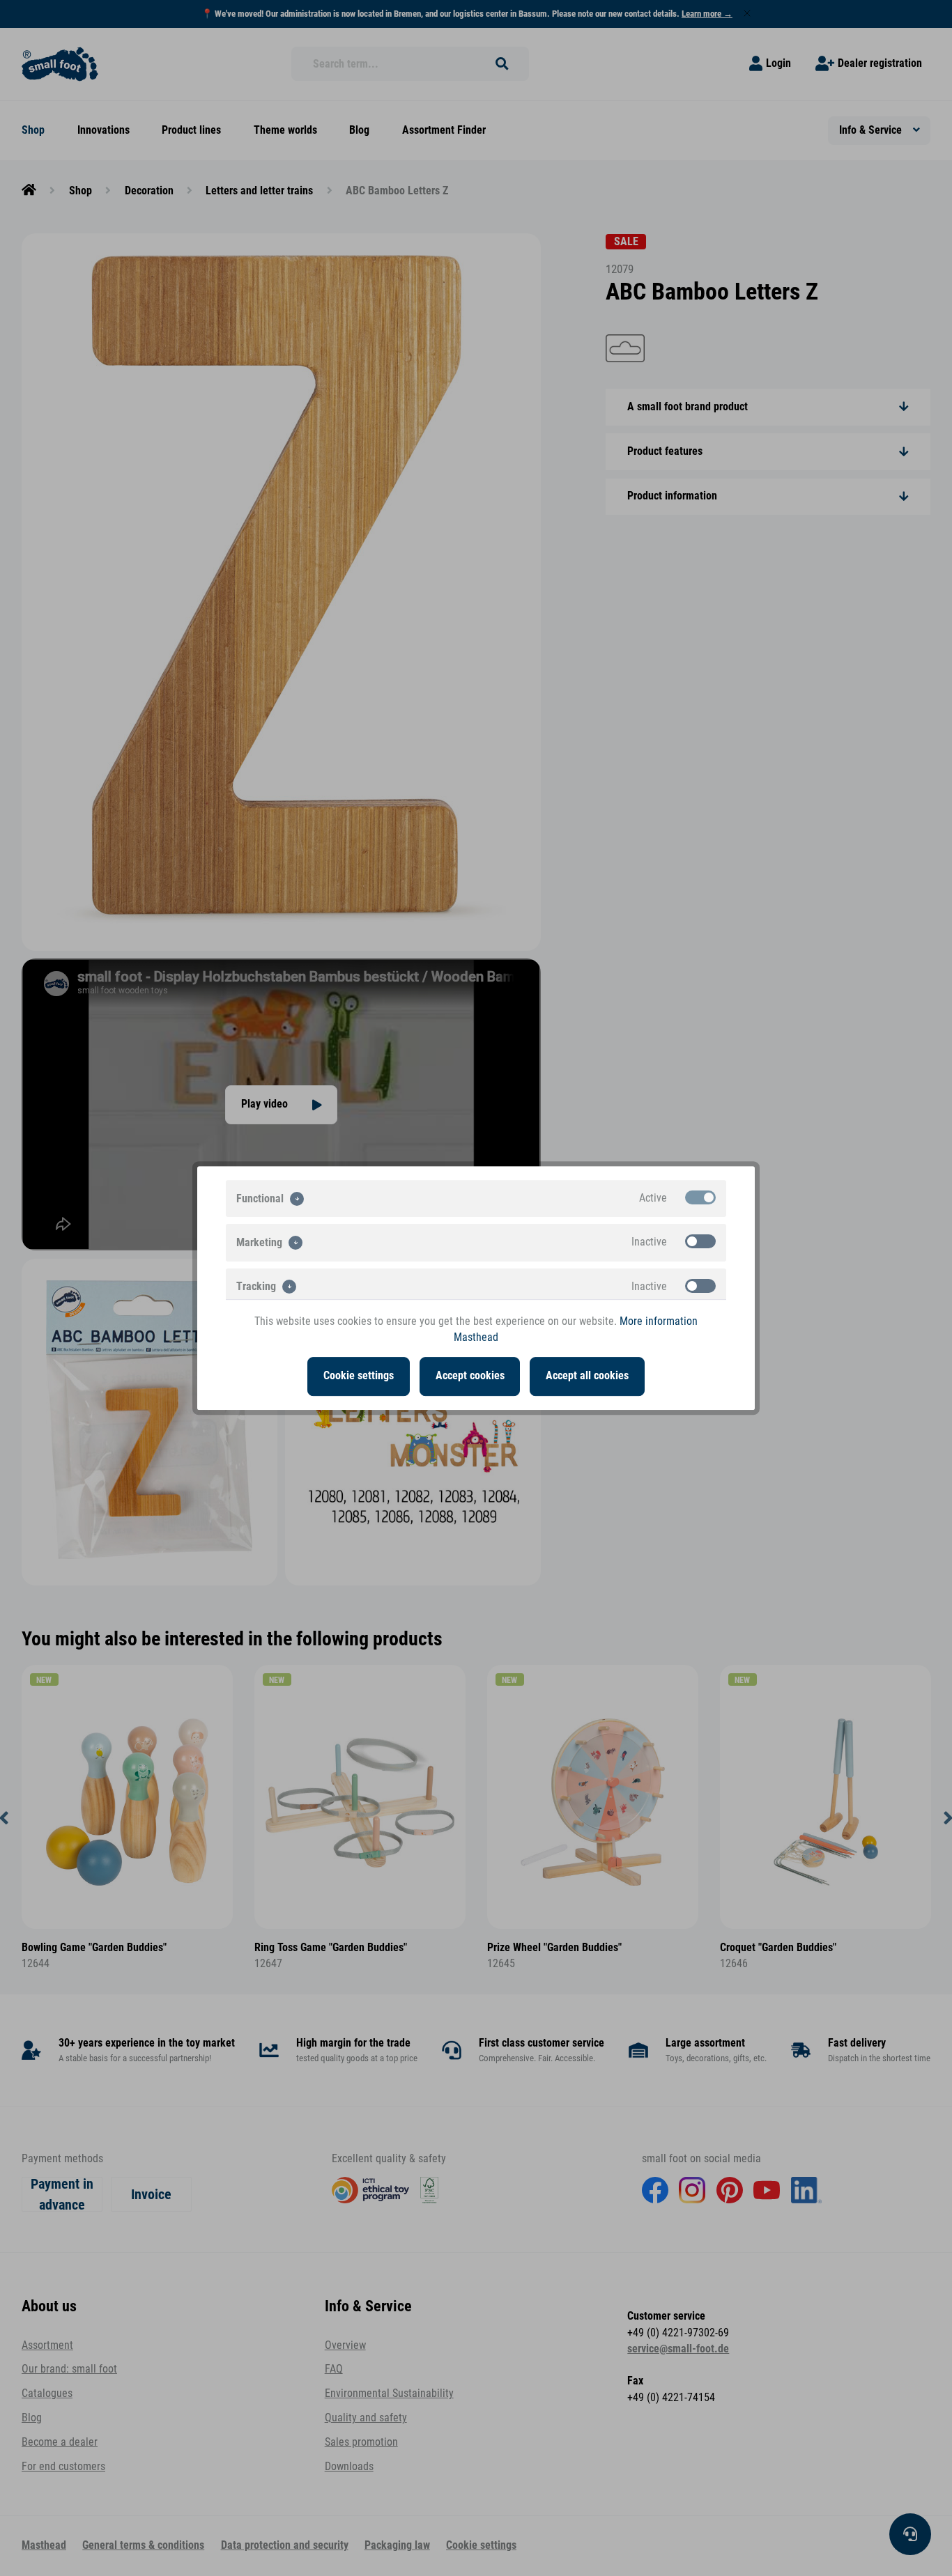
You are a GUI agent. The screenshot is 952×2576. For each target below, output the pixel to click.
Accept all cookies (587, 1376)
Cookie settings (359, 1376)
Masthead (476, 1337)
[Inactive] (700, 1241)
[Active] (700, 1197)
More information (659, 1321)
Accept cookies (470, 1376)
